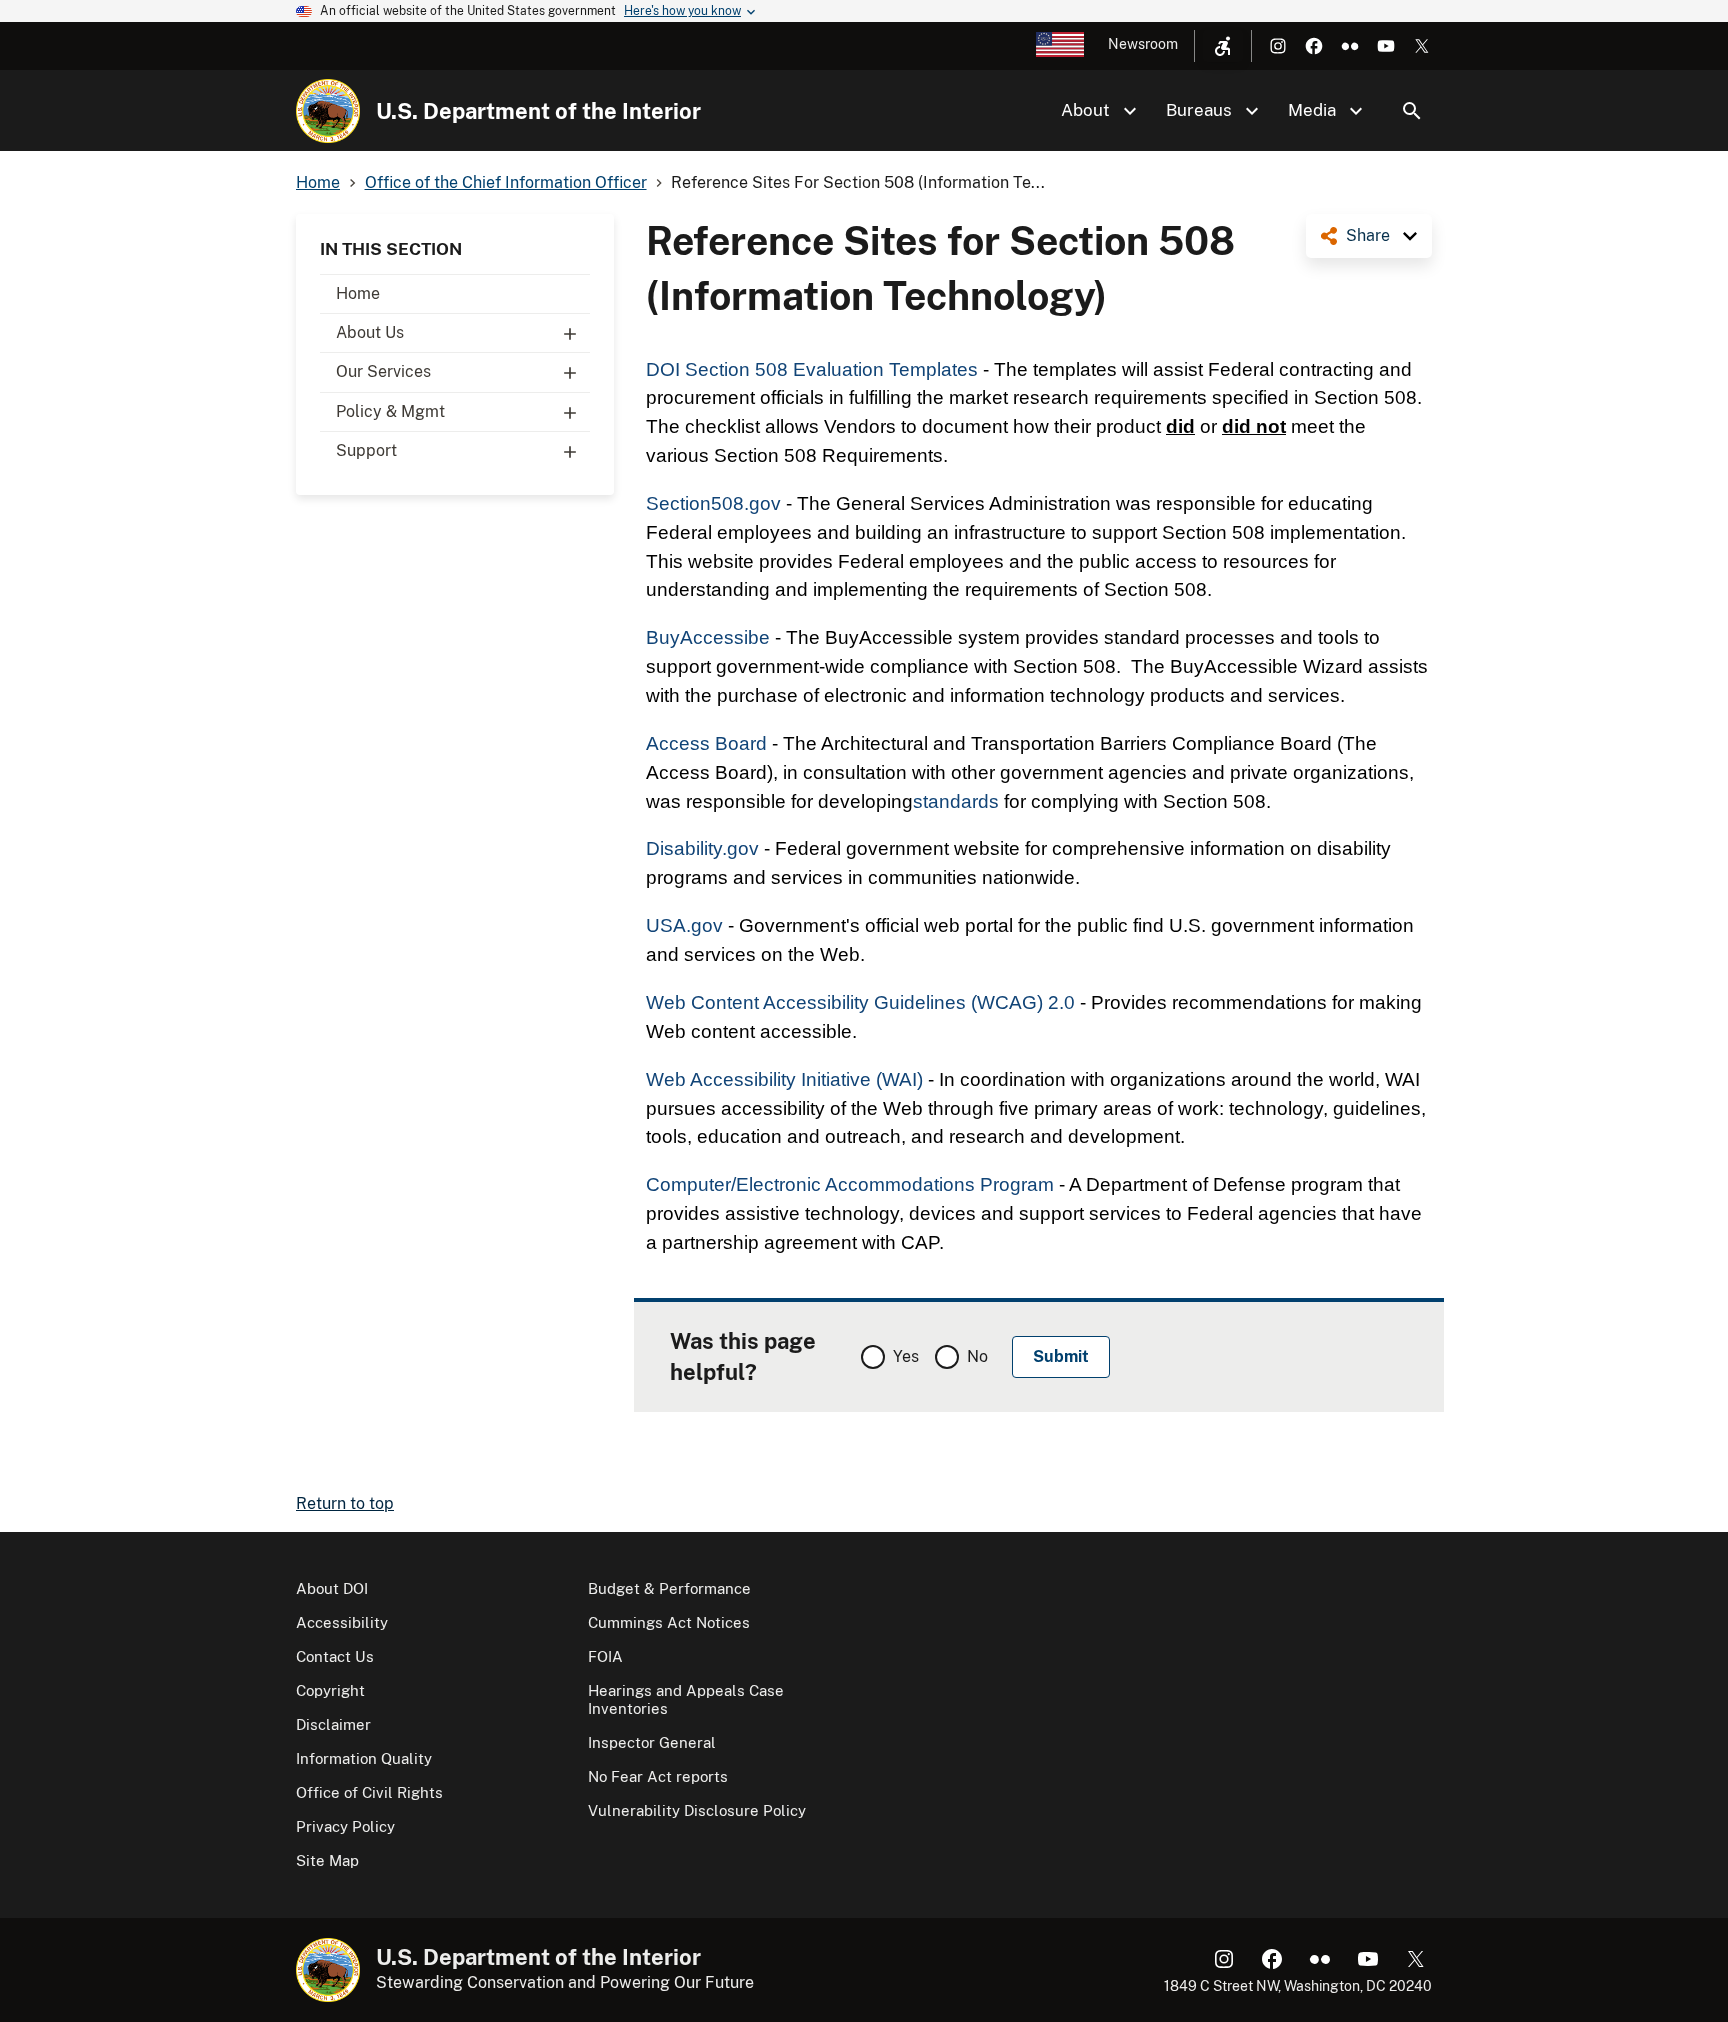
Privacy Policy (345, 1826)
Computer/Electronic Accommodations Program (850, 1184)
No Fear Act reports (658, 1776)
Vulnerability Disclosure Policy (697, 1810)
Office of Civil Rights (369, 1792)
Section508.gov (713, 503)
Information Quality (364, 1758)
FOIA (605, 1656)
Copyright (330, 1690)
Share (1368, 235)
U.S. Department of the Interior (538, 111)
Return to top (345, 1503)
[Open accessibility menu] (1223, 46)
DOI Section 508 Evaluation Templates (812, 369)
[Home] (328, 111)
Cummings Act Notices (669, 1622)
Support (366, 450)
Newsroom (1143, 44)
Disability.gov (702, 848)
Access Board (706, 743)
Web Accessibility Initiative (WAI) (784, 1079)
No (977, 1356)
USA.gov (684, 925)
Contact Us (335, 1656)
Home (358, 293)
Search (1412, 111)
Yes (906, 1356)
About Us (370, 332)
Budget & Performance (669, 1588)
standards (956, 801)
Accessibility (342, 1622)
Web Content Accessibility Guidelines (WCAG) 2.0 (860, 1002)
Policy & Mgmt (390, 411)
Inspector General (652, 1742)
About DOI (332, 1588)
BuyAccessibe (708, 637)
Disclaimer (333, 1724)
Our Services (383, 371)
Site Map (327, 1860)
